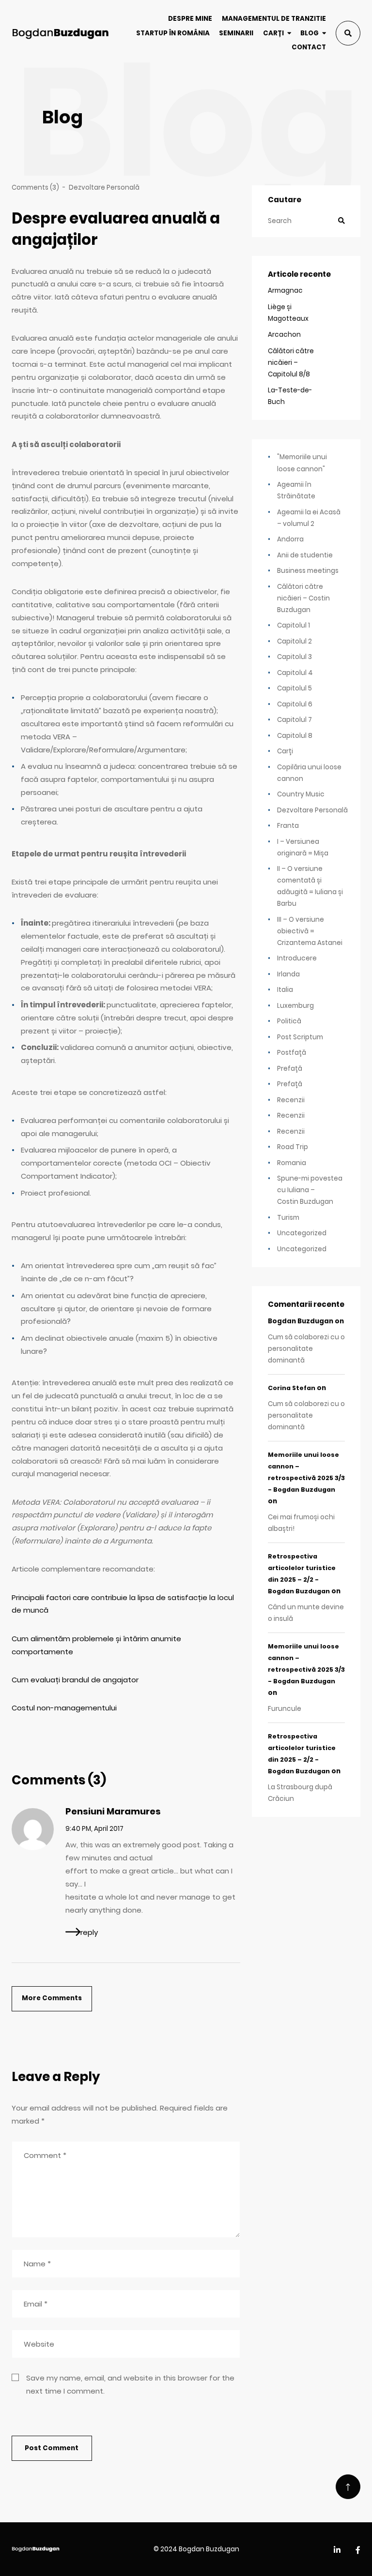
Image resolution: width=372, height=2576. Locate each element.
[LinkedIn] (337, 2551)
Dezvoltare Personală (104, 187)
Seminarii (236, 33)
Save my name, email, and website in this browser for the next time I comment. (130, 2384)
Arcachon (284, 335)
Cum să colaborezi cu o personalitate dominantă (306, 1349)
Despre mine (190, 19)
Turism (288, 1218)
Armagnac (285, 291)
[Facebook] (358, 2551)
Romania (292, 1163)
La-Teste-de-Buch (290, 396)
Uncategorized (302, 1233)
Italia (285, 990)
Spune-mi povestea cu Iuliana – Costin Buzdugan (310, 1190)
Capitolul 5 (294, 688)
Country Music (301, 794)
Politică (289, 1021)
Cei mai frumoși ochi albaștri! (301, 1523)
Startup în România (173, 33)
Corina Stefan (292, 1388)
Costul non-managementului (64, 1708)
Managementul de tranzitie (274, 19)
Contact (309, 47)
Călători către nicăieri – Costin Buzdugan (303, 598)
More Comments (52, 1998)
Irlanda (288, 974)
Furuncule (285, 1709)
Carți (273, 33)
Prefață (290, 1069)
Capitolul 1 (294, 625)
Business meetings (308, 571)
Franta (288, 826)
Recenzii (291, 1100)
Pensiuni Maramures (113, 1811)
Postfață (292, 1053)
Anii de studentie (305, 555)
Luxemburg (295, 1006)
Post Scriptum (300, 1037)
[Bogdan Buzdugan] (60, 33)
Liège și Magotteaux (288, 313)
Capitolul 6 (295, 704)
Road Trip (293, 1147)
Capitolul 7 (294, 720)
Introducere (297, 958)
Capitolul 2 (294, 641)
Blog (310, 33)
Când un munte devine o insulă (306, 1613)
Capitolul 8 (295, 736)
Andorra (290, 539)
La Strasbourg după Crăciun (300, 1793)
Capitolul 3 (294, 657)
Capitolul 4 (295, 673)
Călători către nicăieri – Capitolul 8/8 (291, 363)
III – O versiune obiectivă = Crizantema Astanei (310, 931)
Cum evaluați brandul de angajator (75, 1680)
